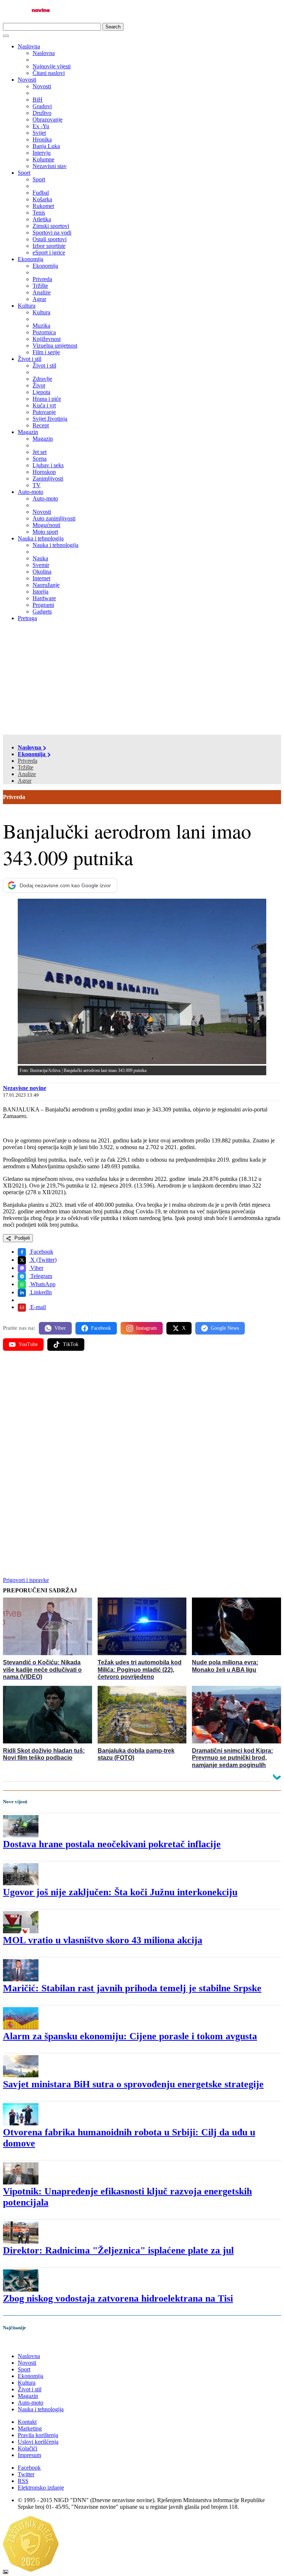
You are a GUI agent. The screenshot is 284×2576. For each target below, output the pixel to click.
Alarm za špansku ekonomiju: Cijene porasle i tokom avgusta (130, 2036)
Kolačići (28, 2448)
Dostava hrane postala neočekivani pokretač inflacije (112, 1844)
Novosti (27, 80)
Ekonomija (31, 259)
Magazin (28, 432)
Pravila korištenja (38, 2435)
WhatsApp (42, 1284)
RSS (23, 2481)
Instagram (146, 1328)
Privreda (28, 761)
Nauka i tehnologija (41, 538)
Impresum (29, 2455)
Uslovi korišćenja (38, 2442)
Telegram (40, 1276)
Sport (24, 173)
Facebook (41, 1252)
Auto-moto (31, 492)
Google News (225, 1328)
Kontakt (27, 2422)
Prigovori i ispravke (26, 1580)
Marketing (30, 2428)
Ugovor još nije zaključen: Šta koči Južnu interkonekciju (120, 1892)
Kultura (27, 306)
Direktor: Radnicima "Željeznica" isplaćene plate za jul (118, 2250)
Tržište (26, 767)
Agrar (25, 781)
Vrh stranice (24, 2343)
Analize (27, 774)
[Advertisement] (142, 679)
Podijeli (21, 1238)
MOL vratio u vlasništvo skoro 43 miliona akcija (103, 1940)
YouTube (28, 1344)
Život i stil (30, 359)
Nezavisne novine (25, 1088)
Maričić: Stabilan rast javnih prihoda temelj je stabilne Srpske (132, 1988)
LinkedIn (40, 1292)
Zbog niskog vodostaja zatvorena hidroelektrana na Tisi (118, 2298)
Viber (36, 1268)
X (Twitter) (43, 1260)
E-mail (37, 1307)
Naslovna (29, 46)
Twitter (26, 2474)
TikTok (71, 1344)
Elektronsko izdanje (41, 2488)
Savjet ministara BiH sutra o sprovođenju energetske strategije (133, 2084)
